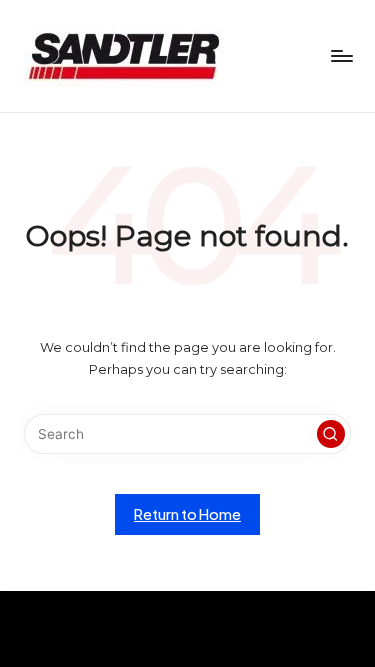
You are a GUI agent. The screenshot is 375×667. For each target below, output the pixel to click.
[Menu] (341, 55)
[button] (331, 434)
